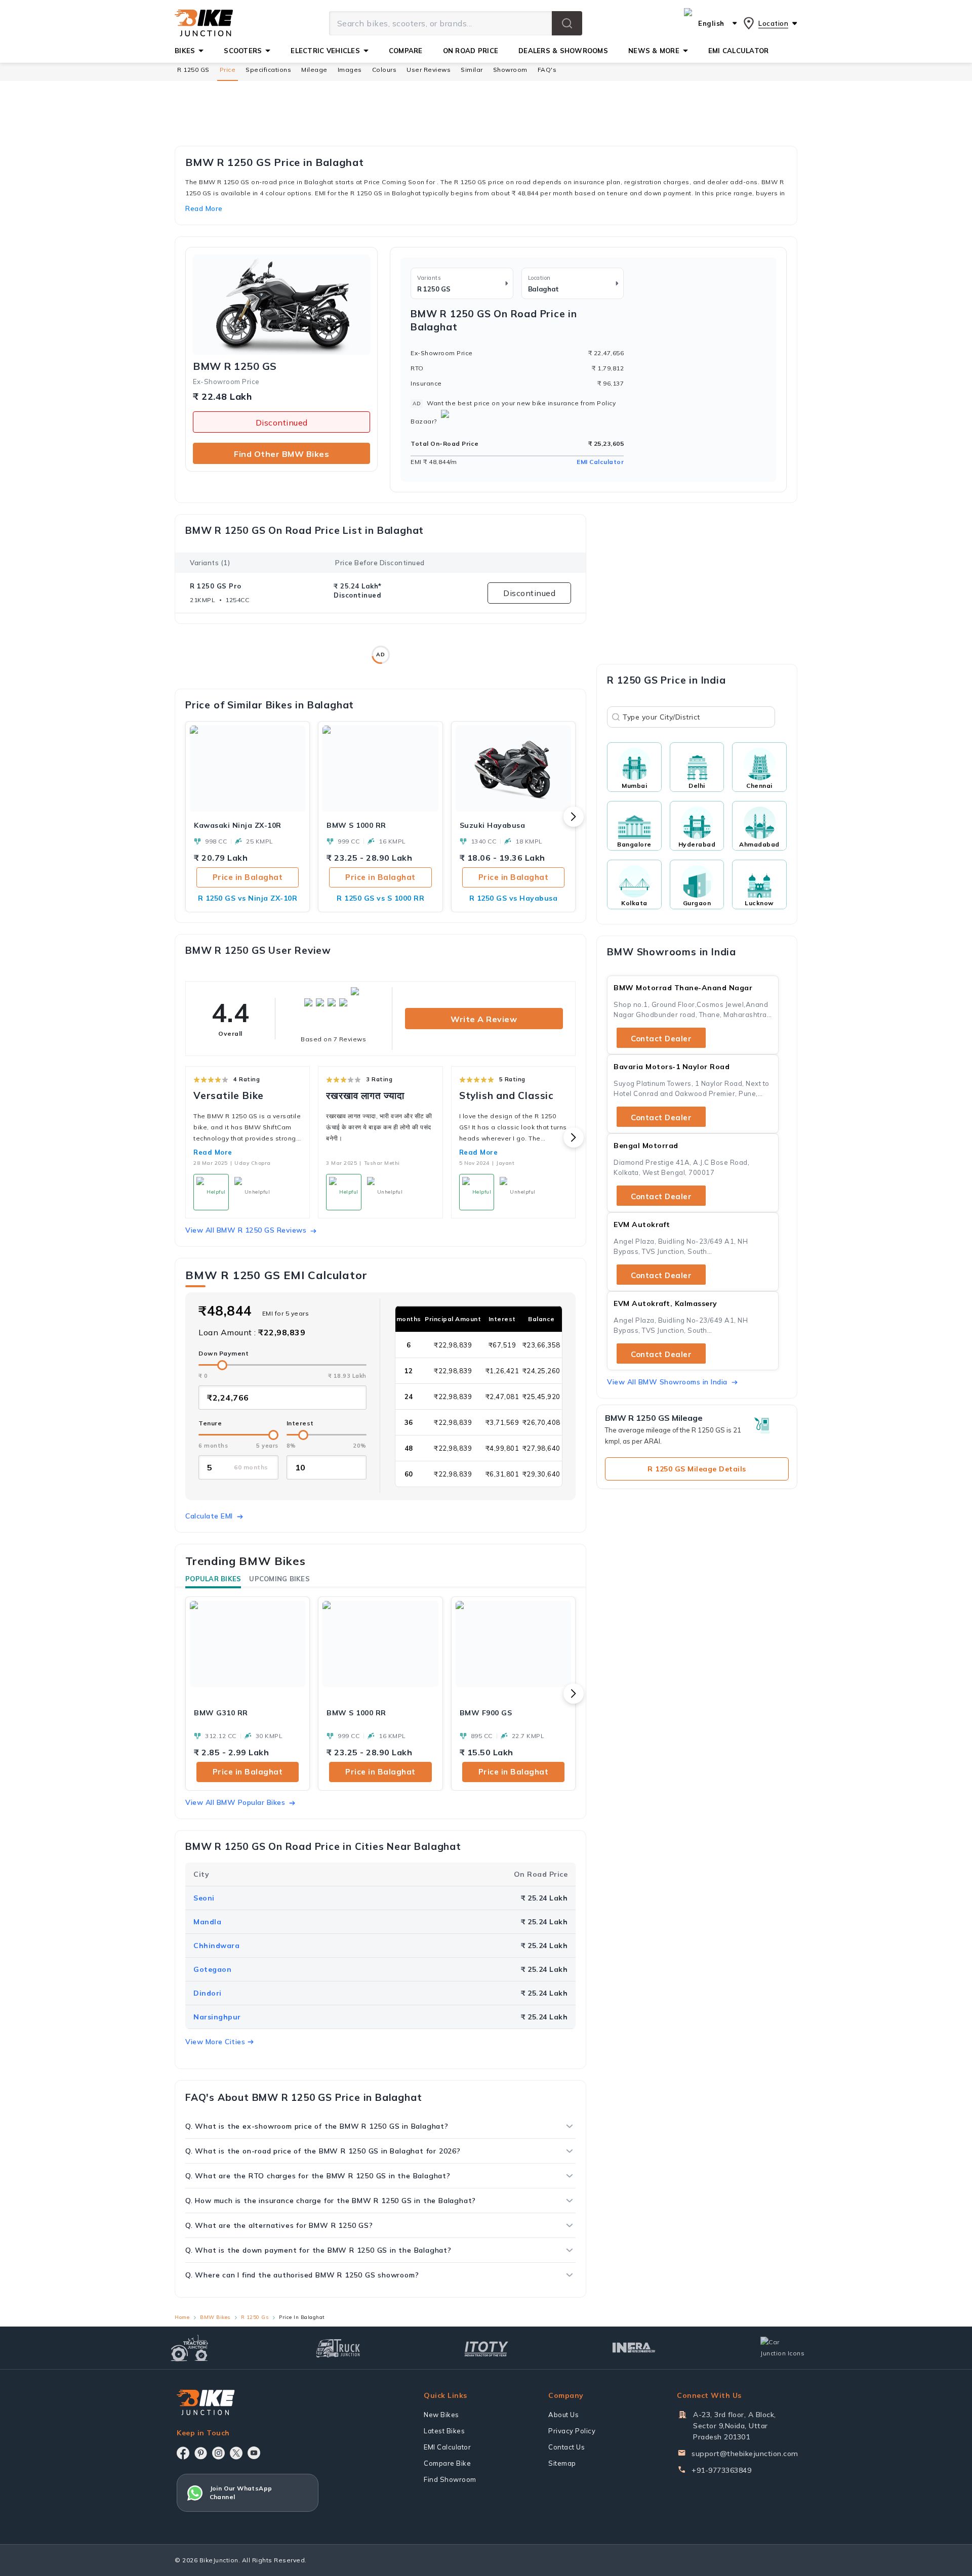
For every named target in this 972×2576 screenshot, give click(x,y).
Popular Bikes (213, 1579)
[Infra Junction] (634, 2348)
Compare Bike (447, 2463)
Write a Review (484, 1019)
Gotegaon (212, 1969)
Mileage (314, 70)
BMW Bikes (215, 2317)
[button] (567, 23)
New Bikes (441, 2415)
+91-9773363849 (721, 2470)
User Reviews (429, 70)
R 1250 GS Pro (216, 586)
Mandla (207, 1922)
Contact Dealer (661, 1039)
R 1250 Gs (255, 2317)
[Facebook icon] (183, 2453)
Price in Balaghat (248, 877)
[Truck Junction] (338, 2348)
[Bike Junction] (204, 23)
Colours (384, 70)
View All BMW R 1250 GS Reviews (246, 1230)
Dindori (208, 1993)
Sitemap (562, 2463)
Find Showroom (450, 2479)
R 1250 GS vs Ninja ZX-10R (248, 898)
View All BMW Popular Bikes (235, 1802)
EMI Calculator (600, 462)
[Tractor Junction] (190, 2348)
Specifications (268, 70)
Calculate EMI (209, 1516)
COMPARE (406, 51)
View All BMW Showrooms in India (667, 1382)
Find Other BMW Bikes (281, 454)
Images (350, 70)
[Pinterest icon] (201, 2453)
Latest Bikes (444, 2431)
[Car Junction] (782, 2348)
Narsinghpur (217, 2017)
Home (182, 2317)
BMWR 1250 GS (235, 366)
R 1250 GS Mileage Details (697, 1469)
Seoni (204, 1898)
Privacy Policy (572, 2431)
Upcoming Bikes (279, 1579)
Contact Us (566, 2447)
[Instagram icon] (218, 2453)
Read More (213, 1152)
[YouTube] (254, 2453)
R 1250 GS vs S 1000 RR (380, 898)
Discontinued (282, 423)
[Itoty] (486, 2348)
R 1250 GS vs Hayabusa (514, 898)
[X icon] (236, 2453)
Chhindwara (216, 1946)
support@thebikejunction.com (745, 2454)
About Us (563, 2415)
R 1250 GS (193, 70)
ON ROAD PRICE (471, 51)
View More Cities (215, 2042)
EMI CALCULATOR (739, 51)
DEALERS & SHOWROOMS (563, 51)
